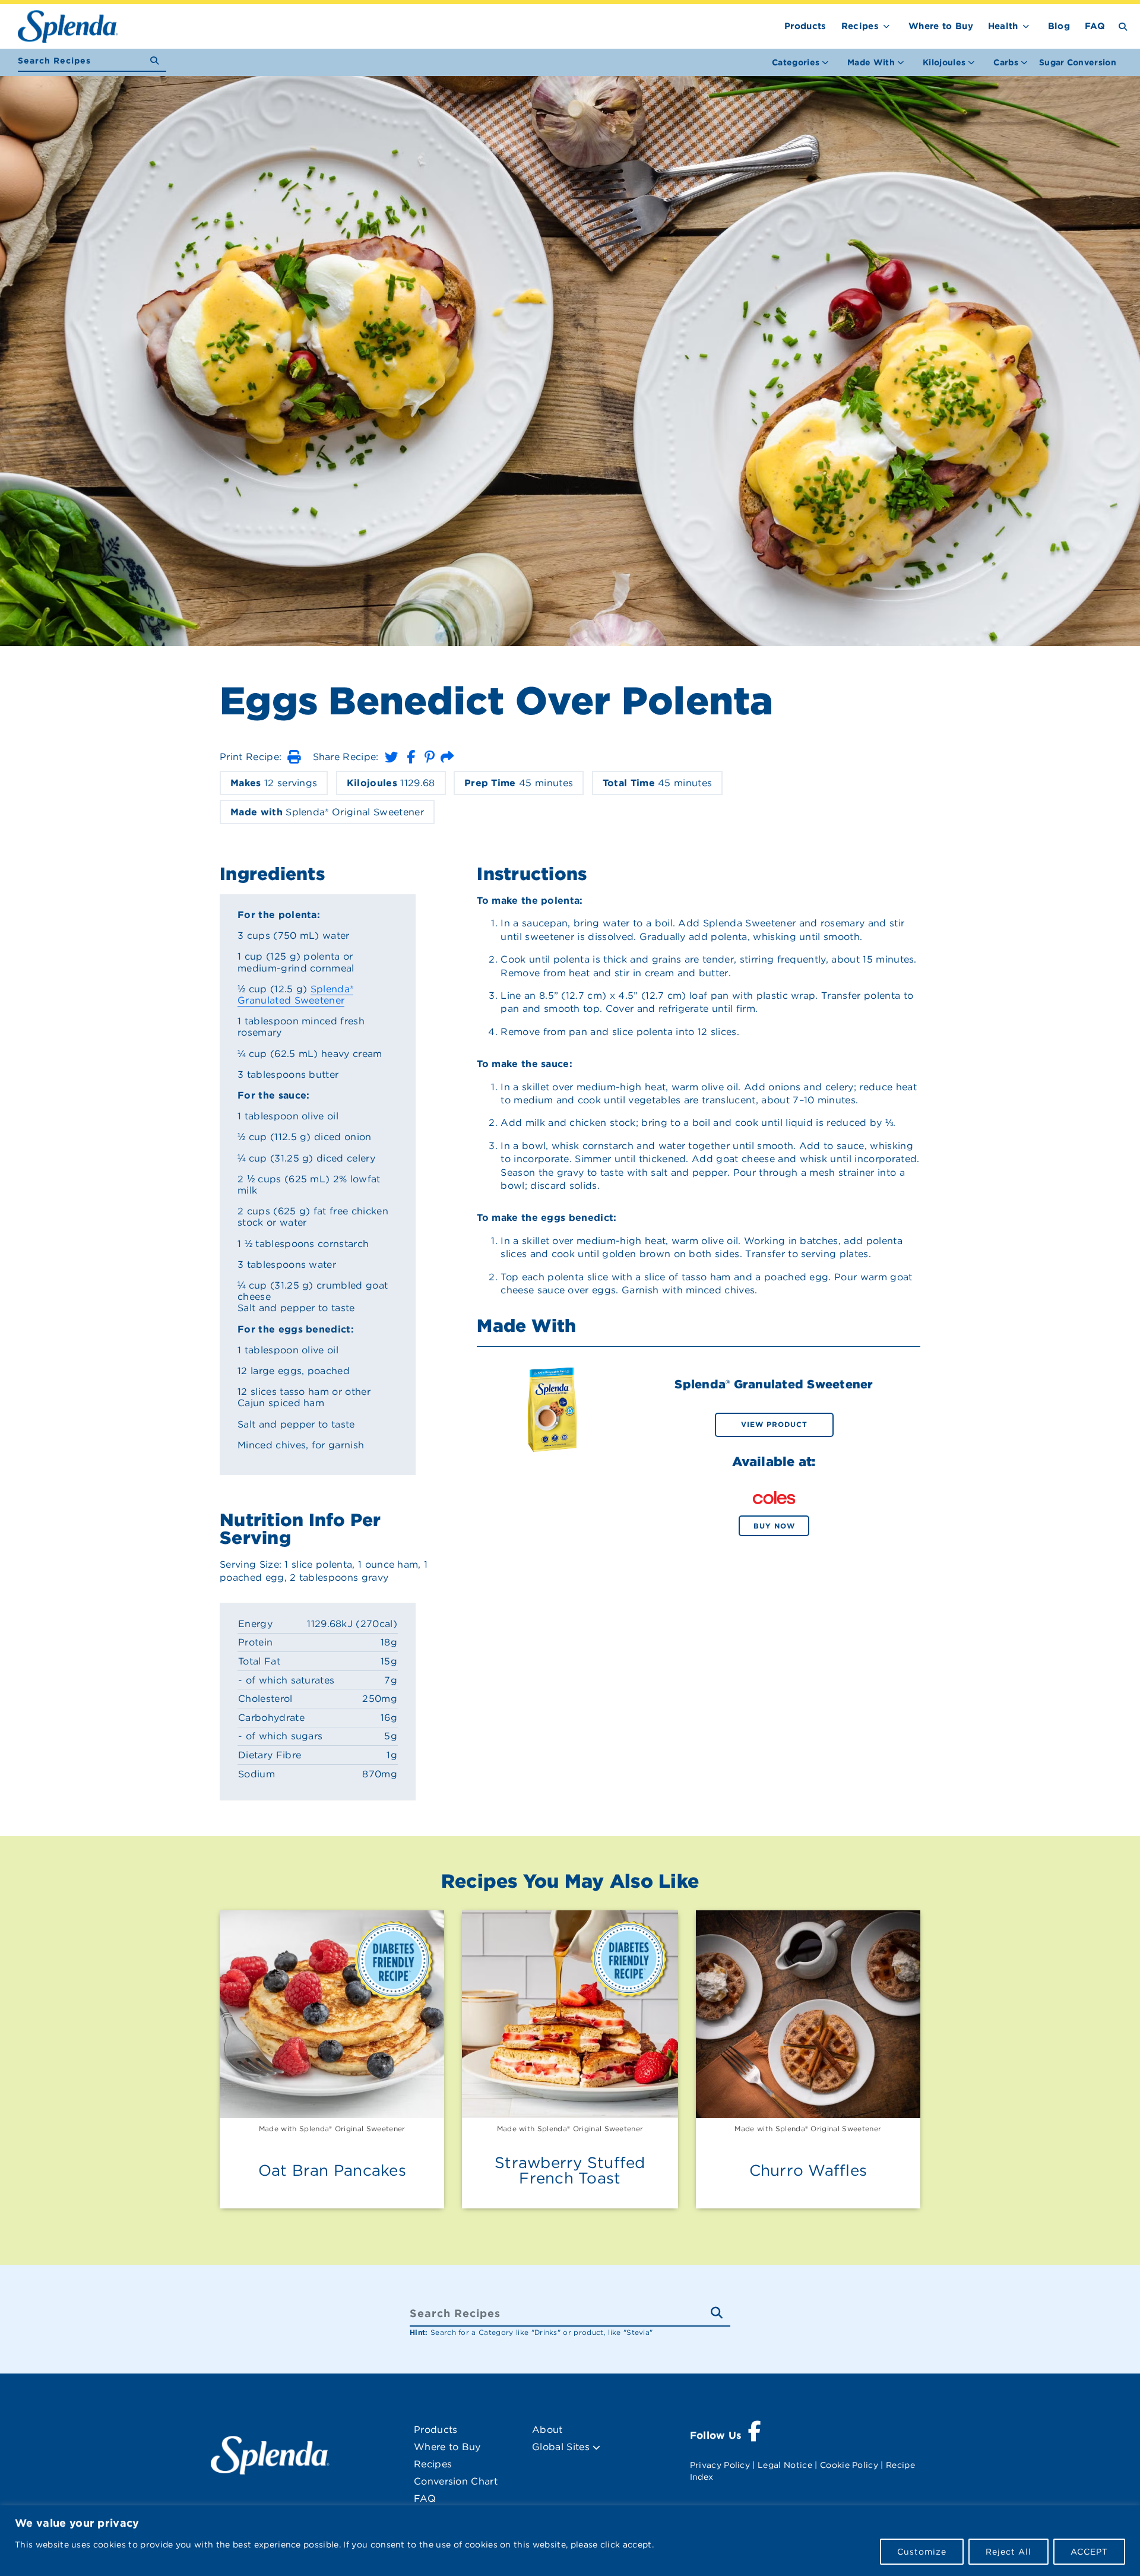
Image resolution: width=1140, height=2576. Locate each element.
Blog (1059, 26)
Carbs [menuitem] (1006, 62)
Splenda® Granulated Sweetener (295, 995)
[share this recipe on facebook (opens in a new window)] (411, 757)
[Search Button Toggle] (1123, 26)
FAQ (1095, 26)
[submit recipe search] (158, 61)
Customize (922, 2552)
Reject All (1008, 2552)
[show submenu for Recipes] (886, 24)
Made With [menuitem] (871, 62)
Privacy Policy (720, 2465)
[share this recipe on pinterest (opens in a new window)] (430, 757)
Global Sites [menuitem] (562, 2447)
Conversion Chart (456, 2481)
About (547, 2430)
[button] (294, 757)
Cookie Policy (849, 2465)
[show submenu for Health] (1026, 24)
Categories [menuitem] (796, 62)
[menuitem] (1078, 62)
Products (805, 26)
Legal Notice (785, 2465)
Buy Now (774, 1526)
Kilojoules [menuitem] (944, 62)
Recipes (860, 26)
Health (1003, 26)
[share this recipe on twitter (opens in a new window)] (391, 757)
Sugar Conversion (1078, 62)
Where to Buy (941, 26)
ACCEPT (1089, 2552)
